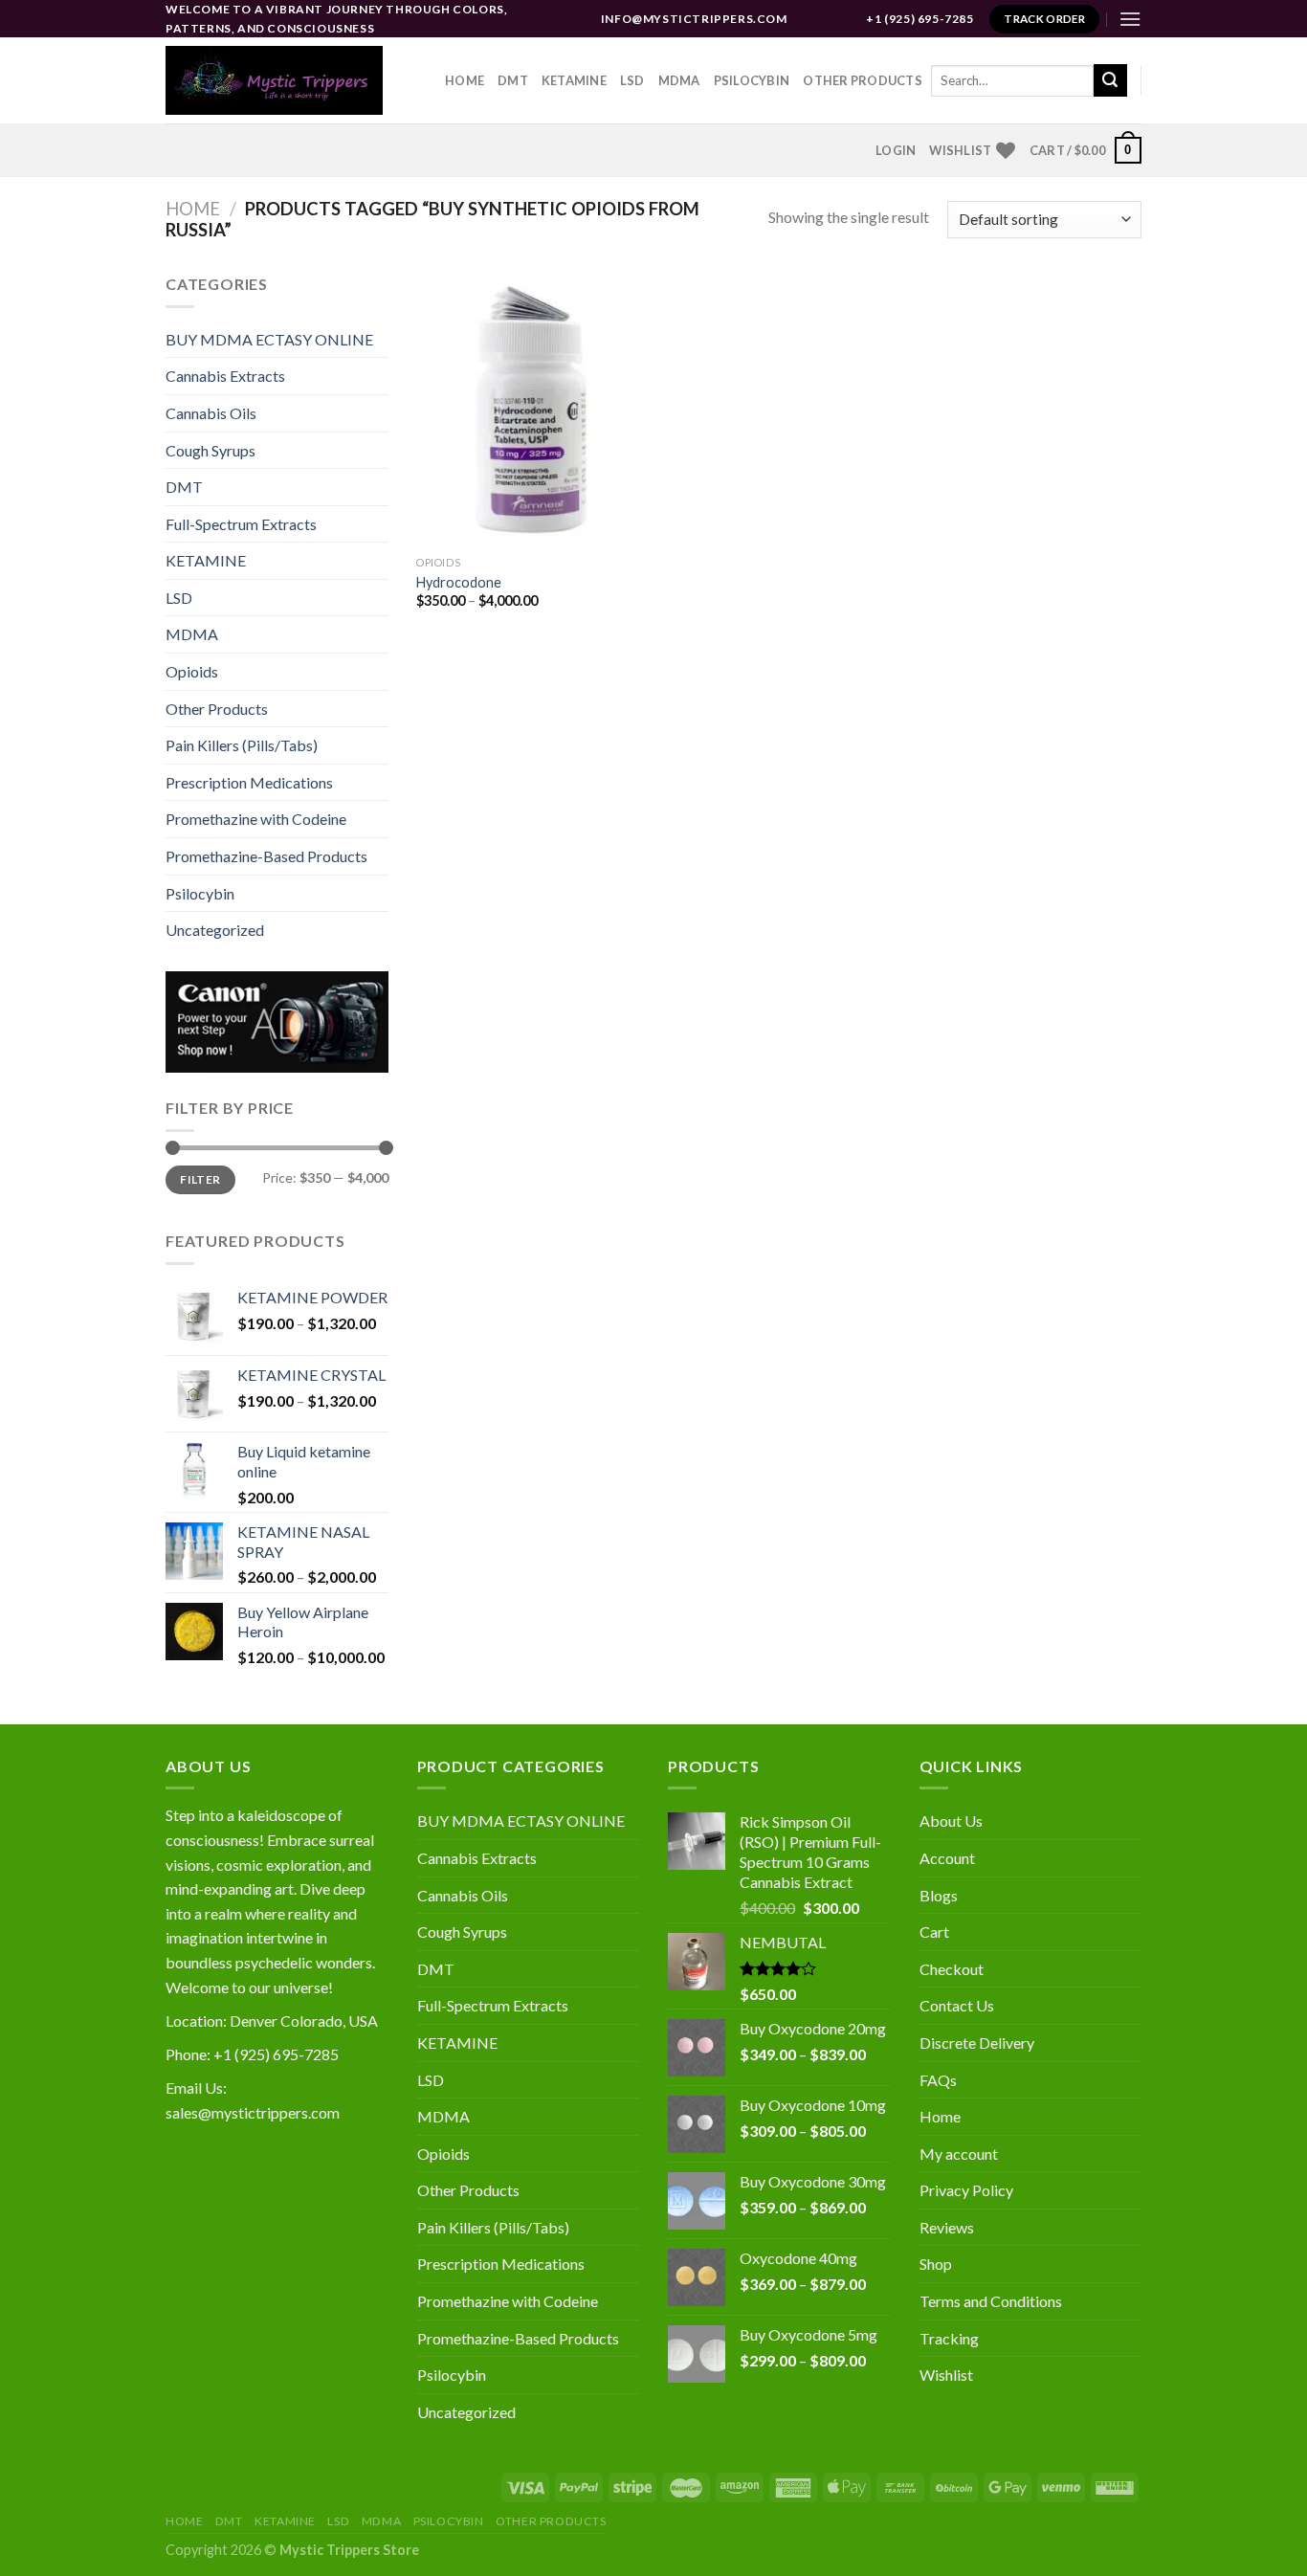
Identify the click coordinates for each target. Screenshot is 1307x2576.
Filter (200, 1179)
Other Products (863, 80)
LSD (632, 80)
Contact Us (957, 2005)
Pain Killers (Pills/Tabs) (242, 745)
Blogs (939, 1895)
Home (465, 80)
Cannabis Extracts (225, 376)
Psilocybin (752, 80)
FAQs (938, 2080)
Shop (936, 2264)
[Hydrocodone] (531, 409)
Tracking (949, 2338)
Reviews (947, 2227)
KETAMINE (206, 560)
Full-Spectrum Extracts (241, 524)
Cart (934, 1932)
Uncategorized (215, 930)
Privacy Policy (966, 2190)
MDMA (679, 80)
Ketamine (574, 80)
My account (959, 2154)
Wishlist (946, 2375)
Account (947, 1858)
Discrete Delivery (977, 2043)
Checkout (952, 1969)
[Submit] (1110, 80)
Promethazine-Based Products (266, 856)
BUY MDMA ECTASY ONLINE (269, 339)
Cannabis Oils (211, 413)
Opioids (192, 671)
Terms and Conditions (991, 2301)
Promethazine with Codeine (256, 819)
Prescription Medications (249, 782)
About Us (951, 1821)
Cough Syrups (210, 450)
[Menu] (1130, 19)
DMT (513, 80)
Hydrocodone (459, 582)
